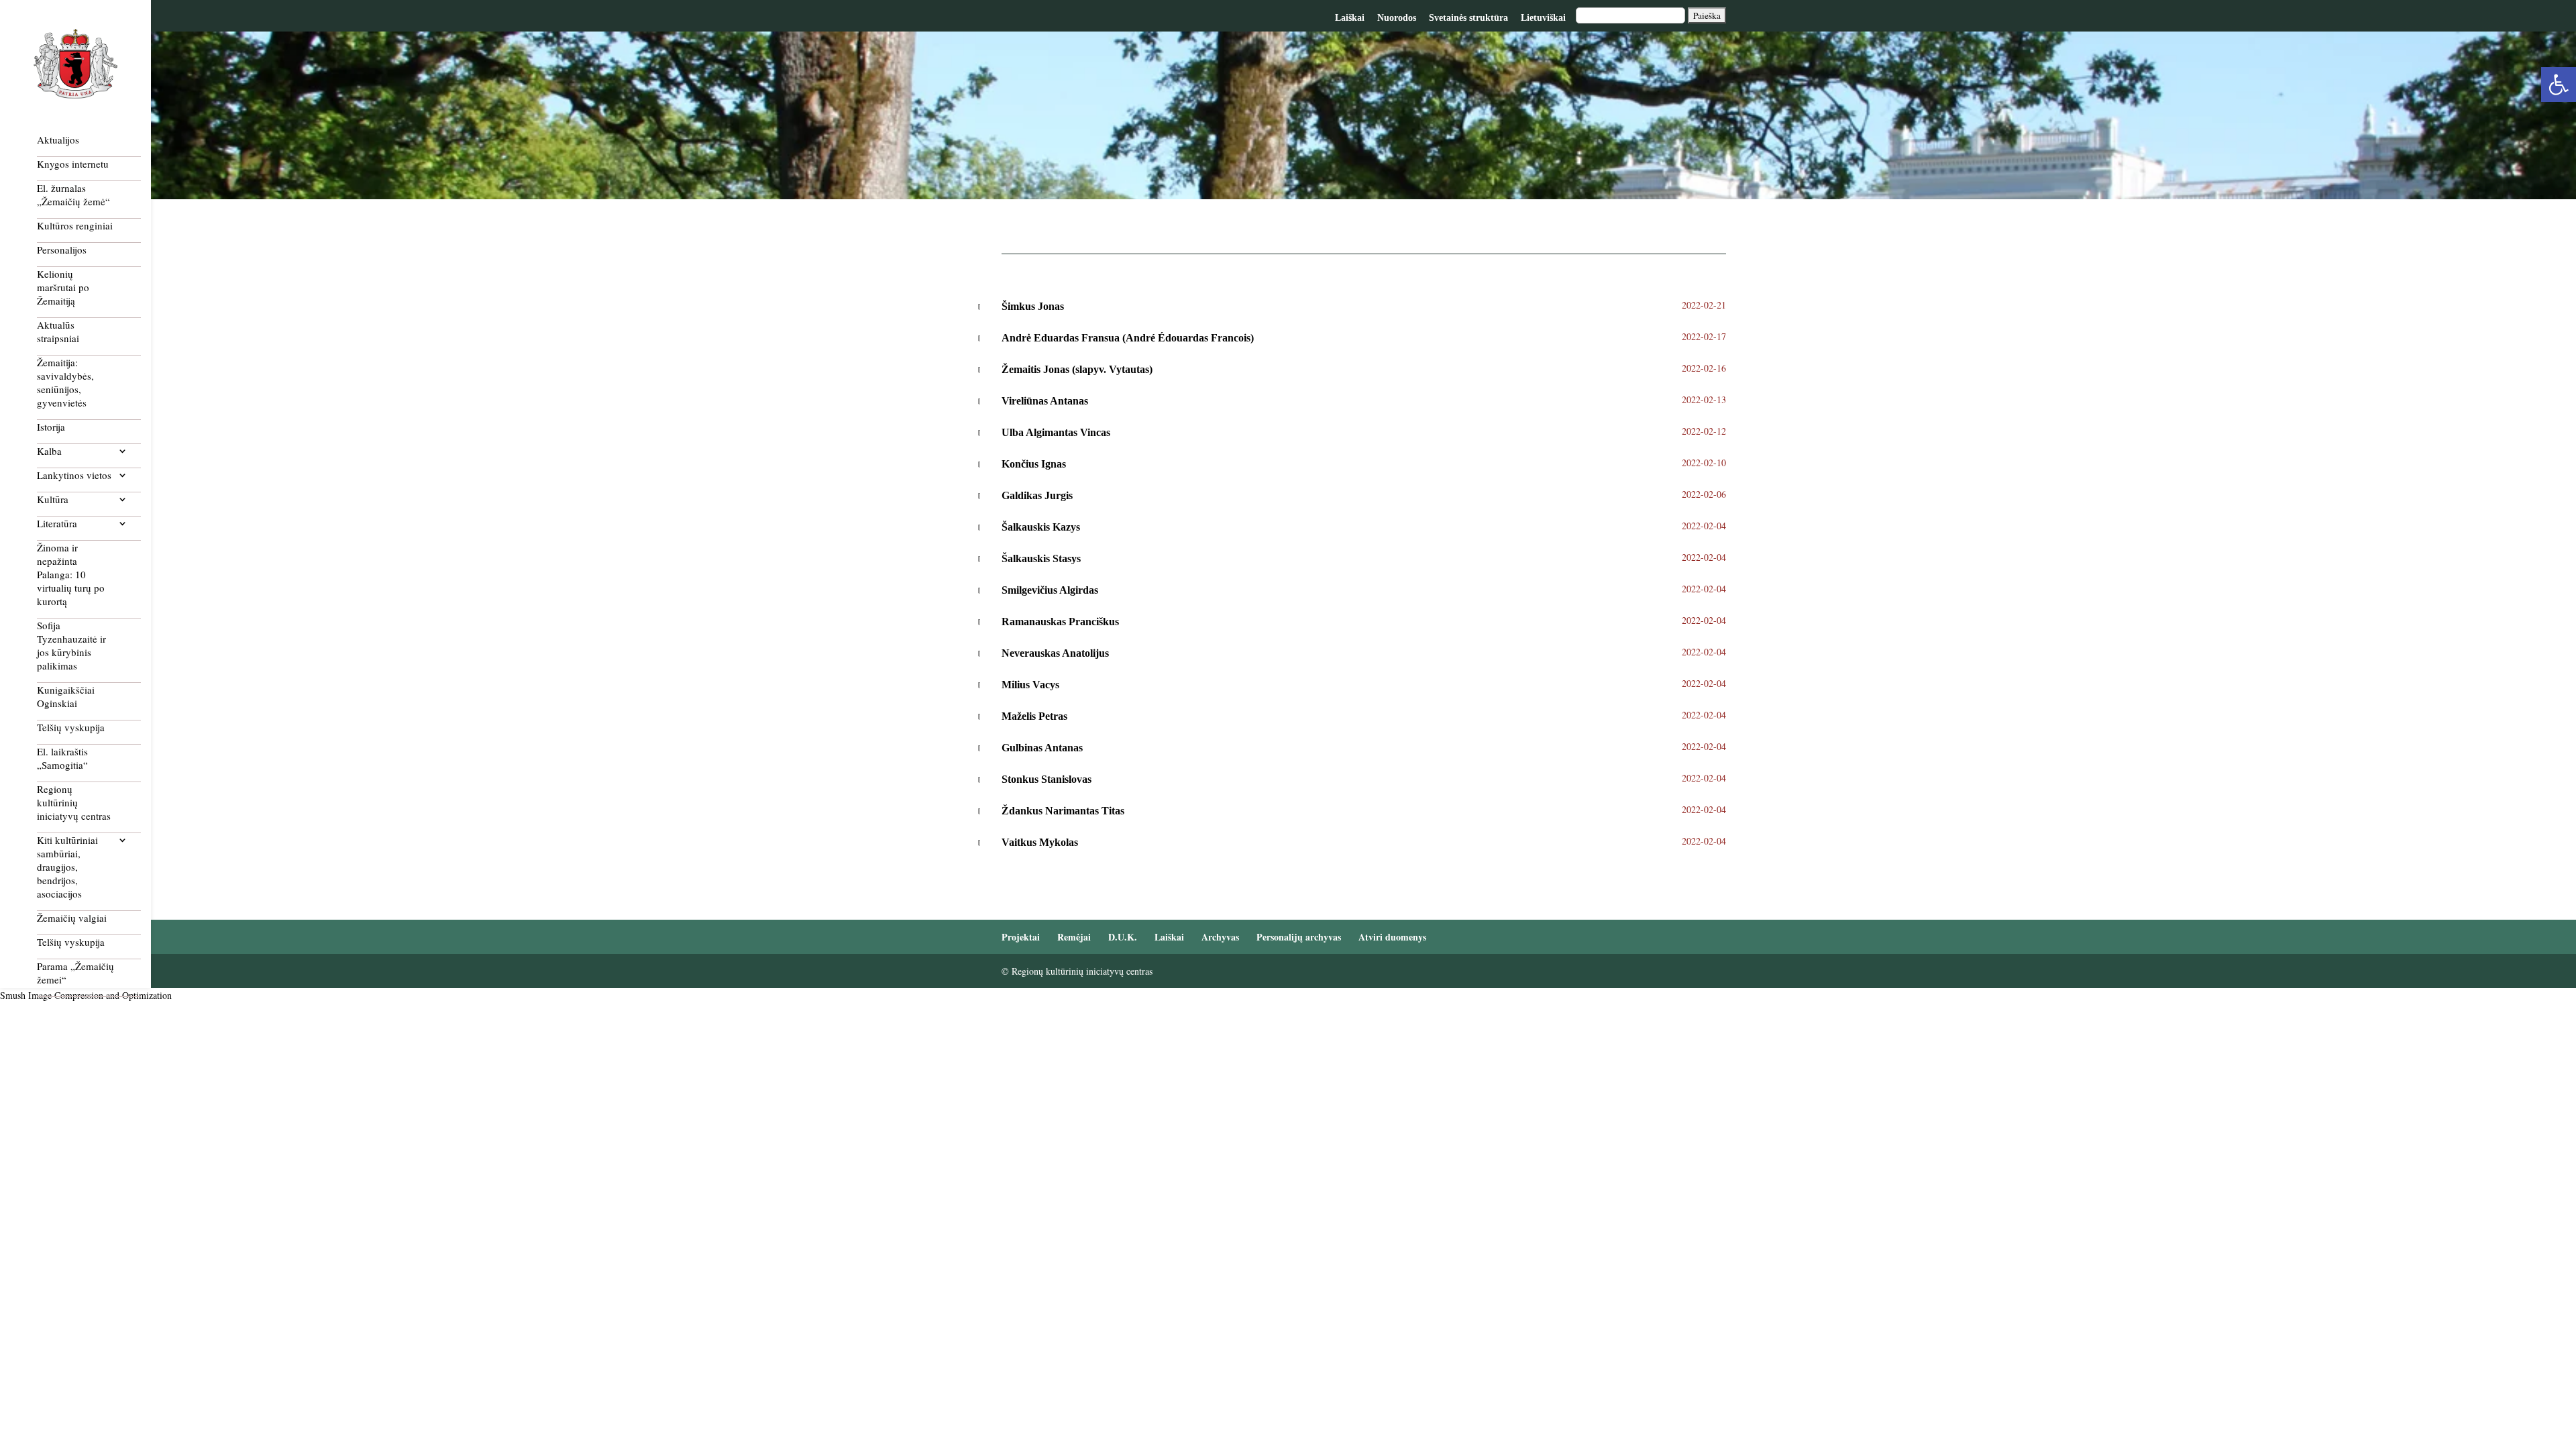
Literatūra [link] (57, 523)
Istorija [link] (51, 427)
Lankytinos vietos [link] (74, 475)
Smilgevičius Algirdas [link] (1050, 590)
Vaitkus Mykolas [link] (1040, 842)
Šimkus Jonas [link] (1033, 306)
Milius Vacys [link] (1030, 685)
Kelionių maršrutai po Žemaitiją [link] (63, 287)
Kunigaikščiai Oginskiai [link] (66, 696)
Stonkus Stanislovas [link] (1046, 779)
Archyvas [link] (1220, 937)
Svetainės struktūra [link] (1468, 18)
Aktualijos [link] (58, 140)
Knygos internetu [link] (73, 164)
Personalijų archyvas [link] (1299, 937)
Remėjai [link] (1074, 937)
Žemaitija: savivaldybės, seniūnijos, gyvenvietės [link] (65, 382)
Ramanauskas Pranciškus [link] (1060, 622)
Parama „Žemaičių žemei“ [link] (75, 973)
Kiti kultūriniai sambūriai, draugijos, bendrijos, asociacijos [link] (67, 867)
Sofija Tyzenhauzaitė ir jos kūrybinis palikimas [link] (71, 645)
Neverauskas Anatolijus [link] (1055, 653)
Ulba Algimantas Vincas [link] (1056, 432)
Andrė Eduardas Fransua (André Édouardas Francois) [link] (1128, 338)
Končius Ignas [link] (1034, 464)
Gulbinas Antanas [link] (1043, 748)
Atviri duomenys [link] (1392, 937)
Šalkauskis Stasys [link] (1041, 558)
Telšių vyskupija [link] (71, 727)
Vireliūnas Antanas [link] (1045, 401)
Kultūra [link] (53, 499)
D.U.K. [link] (1123, 937)
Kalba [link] (49, 451)
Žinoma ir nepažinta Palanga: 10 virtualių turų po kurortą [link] (71, 574)
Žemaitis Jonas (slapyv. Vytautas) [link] (1077, 369)
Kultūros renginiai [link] (75, 225)
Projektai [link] (1021, 937)
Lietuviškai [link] (1543, 18)
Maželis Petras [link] (1034, 716)
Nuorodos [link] (1397, 18)
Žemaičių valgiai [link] (72, 918)
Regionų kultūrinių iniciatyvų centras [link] (74, 802)
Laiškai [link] (1350, 18)
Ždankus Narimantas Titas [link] (1063, 811)
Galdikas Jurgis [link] (1037, 495)
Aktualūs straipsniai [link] (58, 331)
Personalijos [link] (62, 250)
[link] (2559, 85)
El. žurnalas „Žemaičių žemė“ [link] (73, 195)
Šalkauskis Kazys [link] (1041, 527)
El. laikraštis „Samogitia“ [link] (62, 758)
